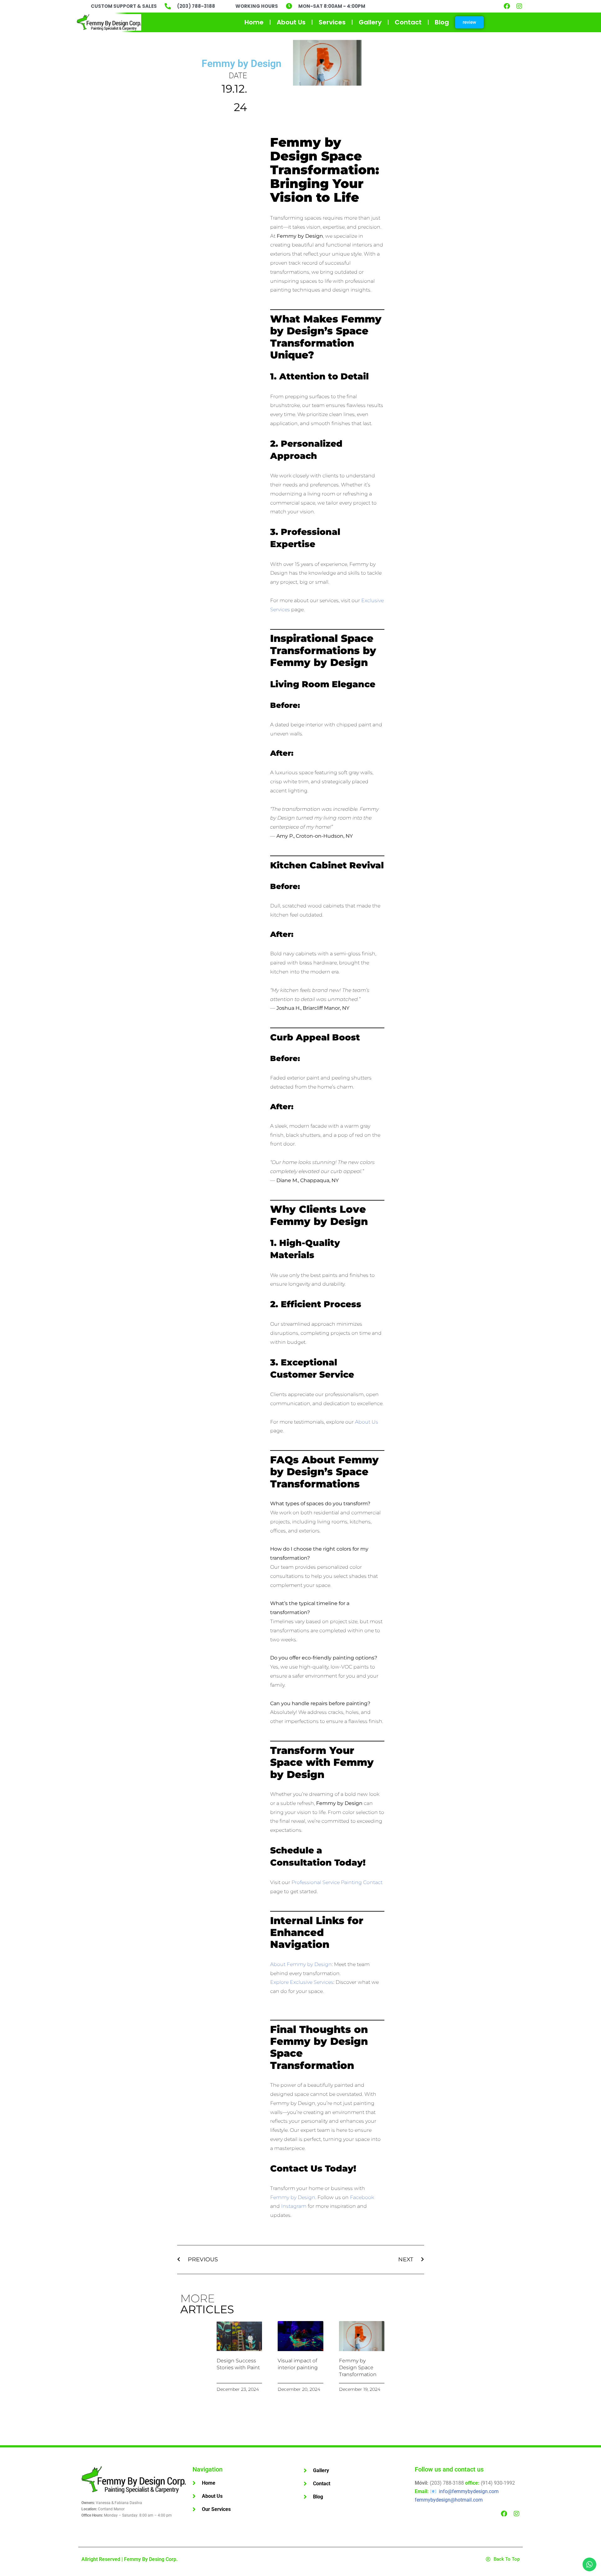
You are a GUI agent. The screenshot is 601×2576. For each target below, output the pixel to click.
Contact (408, 22)
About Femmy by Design (301, 1964)
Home (254, 22)
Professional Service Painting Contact (337, 1882)
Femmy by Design (241, 64)
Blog (442, 22)
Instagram (294, 2206)
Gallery (370, 22)
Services (332, 22)
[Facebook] (507, 6)
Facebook (362, 2197)
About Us (291, 22)
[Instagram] (519, 6)
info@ (469, 2491)
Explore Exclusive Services (302, 1982)
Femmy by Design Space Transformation (358, 2368)
